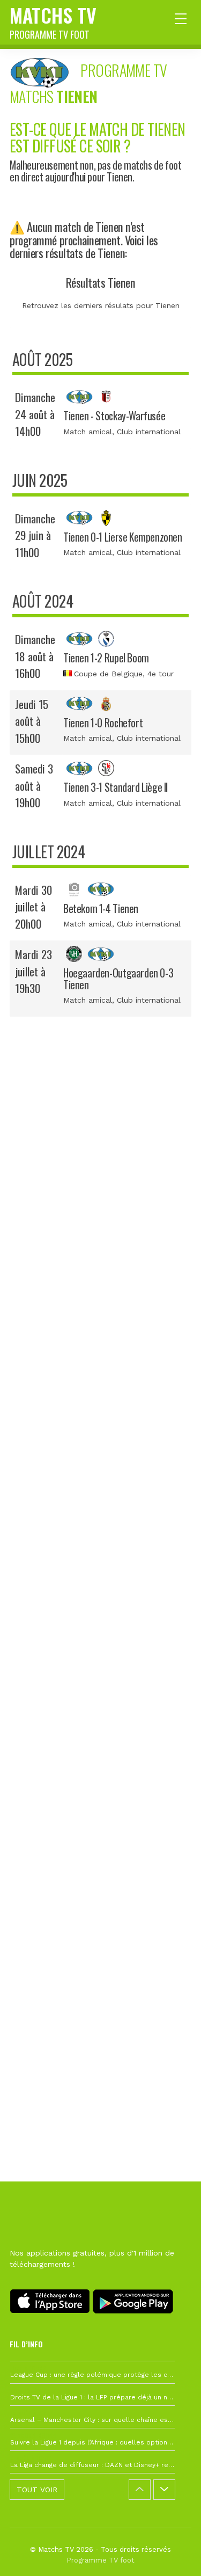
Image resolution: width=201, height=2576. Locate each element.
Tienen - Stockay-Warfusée (114, 416)
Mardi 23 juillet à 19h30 (33, 971)
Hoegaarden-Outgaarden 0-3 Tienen (118, 979)
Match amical (88, 432)
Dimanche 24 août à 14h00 (35, 414)
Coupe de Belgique (108, 674)
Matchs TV (53, 21)
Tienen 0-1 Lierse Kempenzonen (123, 537)
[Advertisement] (100, 1520)
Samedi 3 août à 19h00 (34, 785)
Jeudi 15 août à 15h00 (32, 721)
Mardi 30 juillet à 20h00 (33, 907)
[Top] (172, 2552)
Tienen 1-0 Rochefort (103, 723)
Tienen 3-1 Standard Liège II (116, 787)
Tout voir (37, 2490)
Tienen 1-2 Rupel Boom (106, 658)
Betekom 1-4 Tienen (101, 908)
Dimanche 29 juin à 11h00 (35, 535)
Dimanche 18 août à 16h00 (35, 656)
